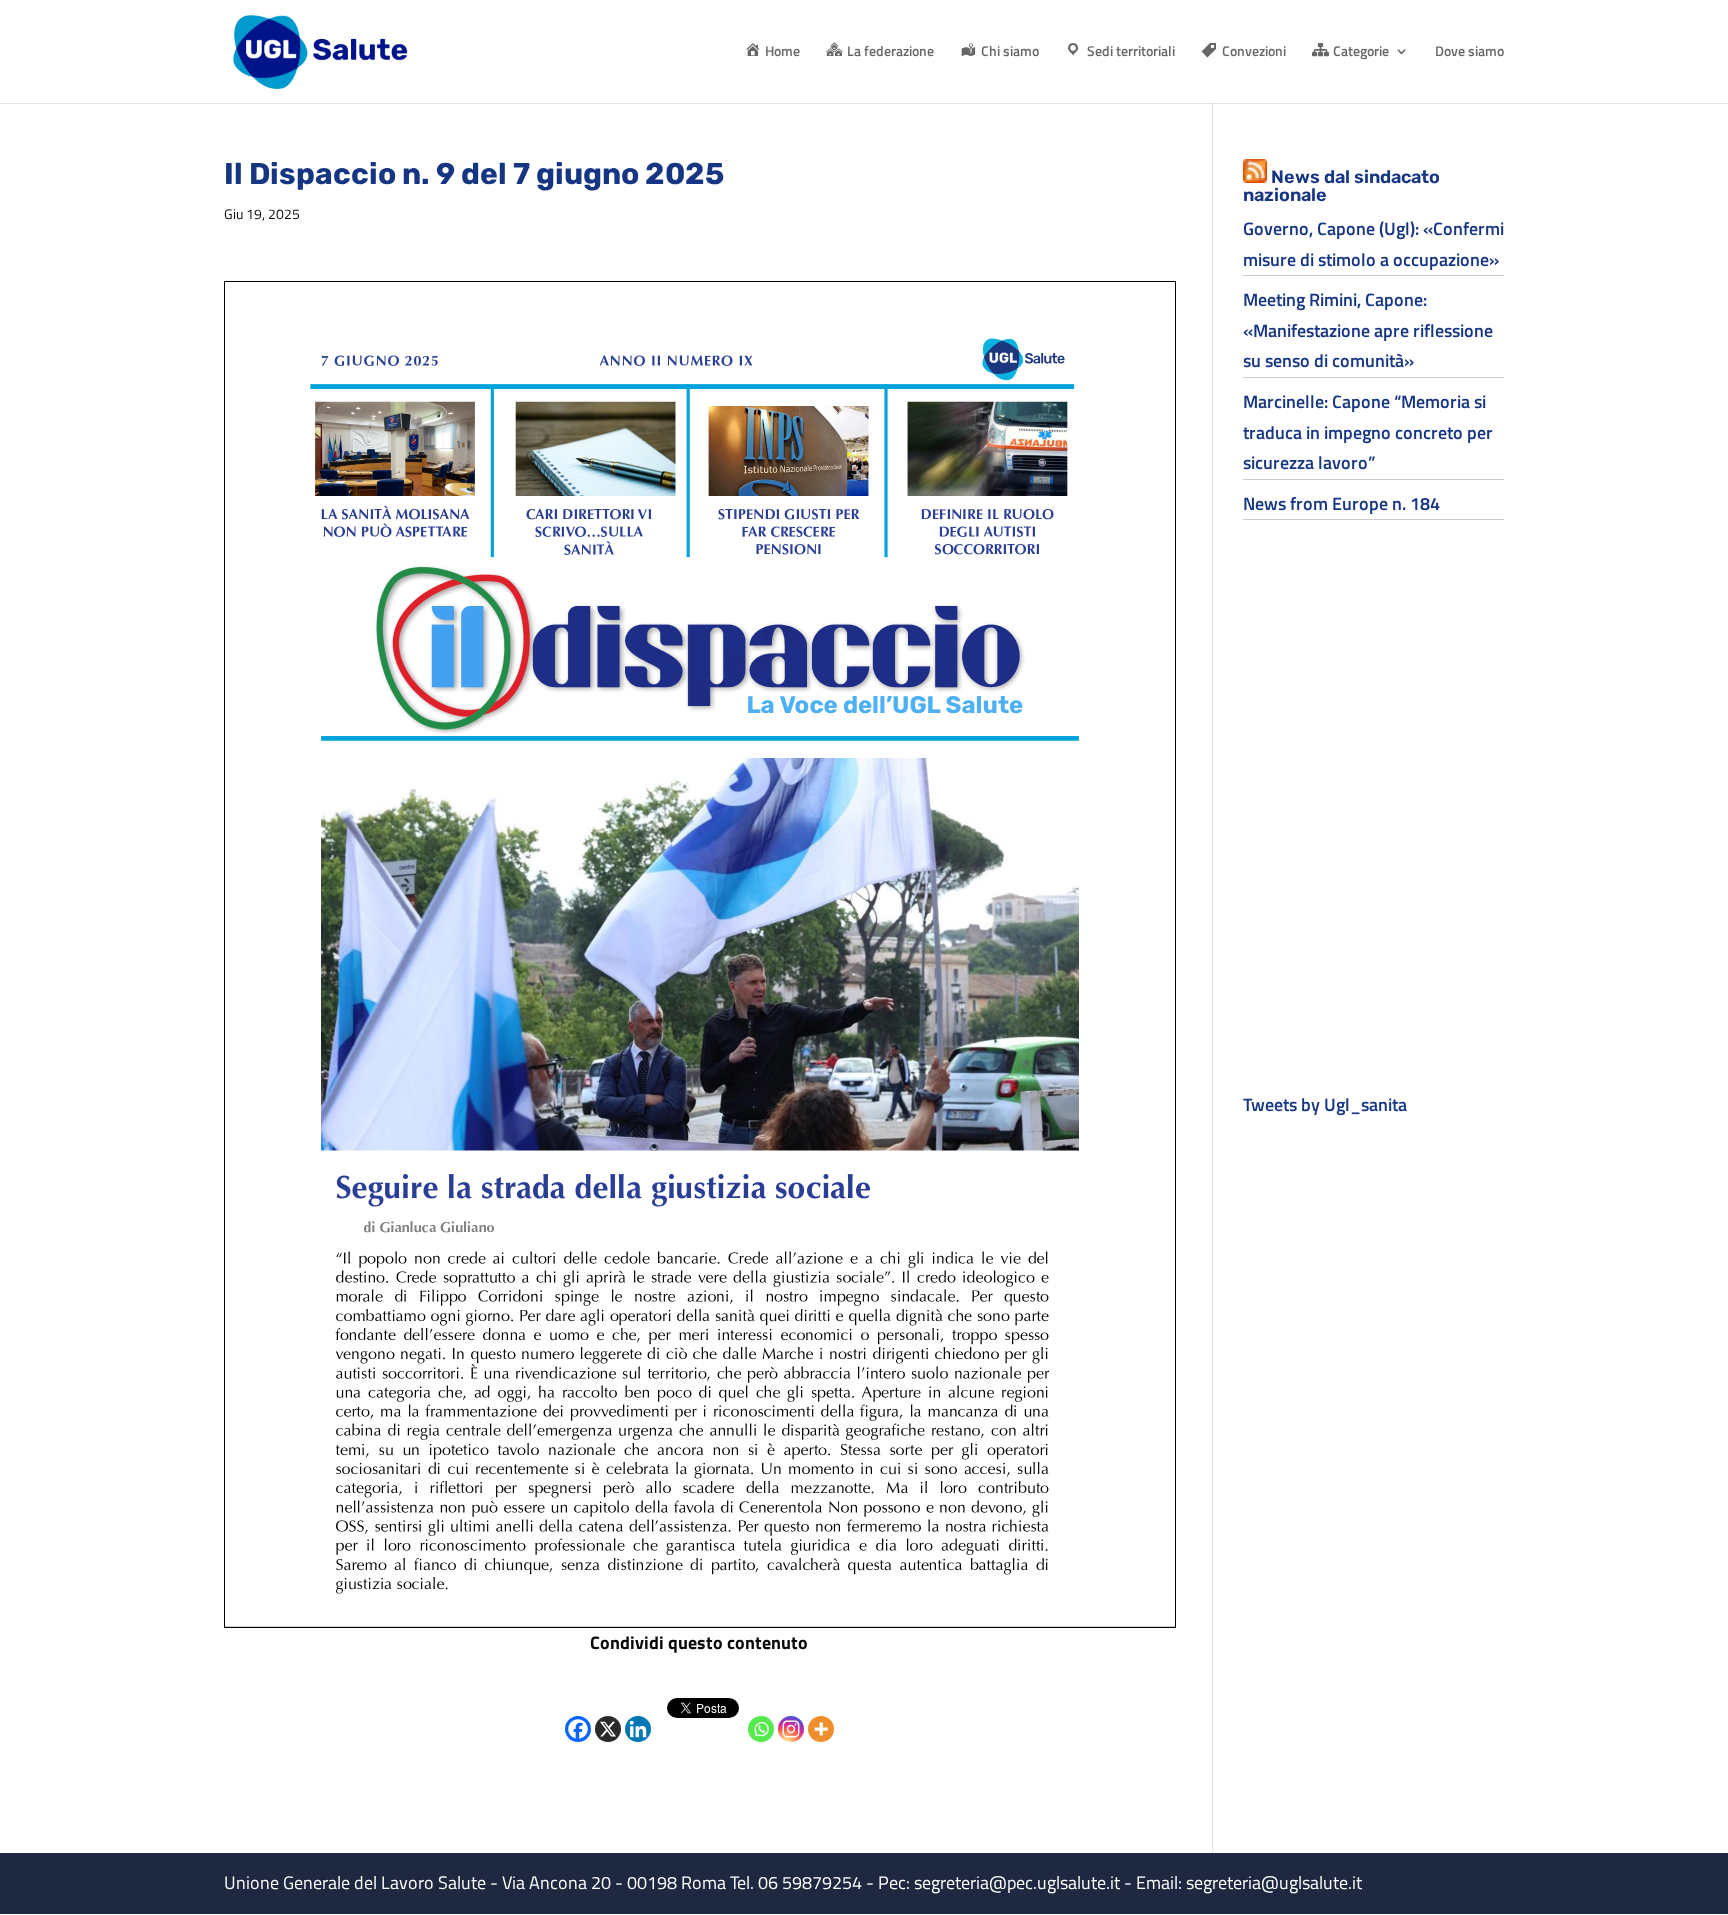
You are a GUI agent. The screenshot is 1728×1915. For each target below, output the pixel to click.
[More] (821, 1713)
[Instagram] (791, 1713)
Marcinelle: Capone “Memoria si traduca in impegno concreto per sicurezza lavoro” (1368, 432)
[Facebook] (578, 1713)
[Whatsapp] (761, 1713)
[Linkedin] (638, 1713)
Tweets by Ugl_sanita (1325, 1104)
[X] (608, 1713)
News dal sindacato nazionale (1341, 186)
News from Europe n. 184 (1341, 503)
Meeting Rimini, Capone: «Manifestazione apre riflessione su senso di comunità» (1368, 330)
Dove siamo (1469, 52)
